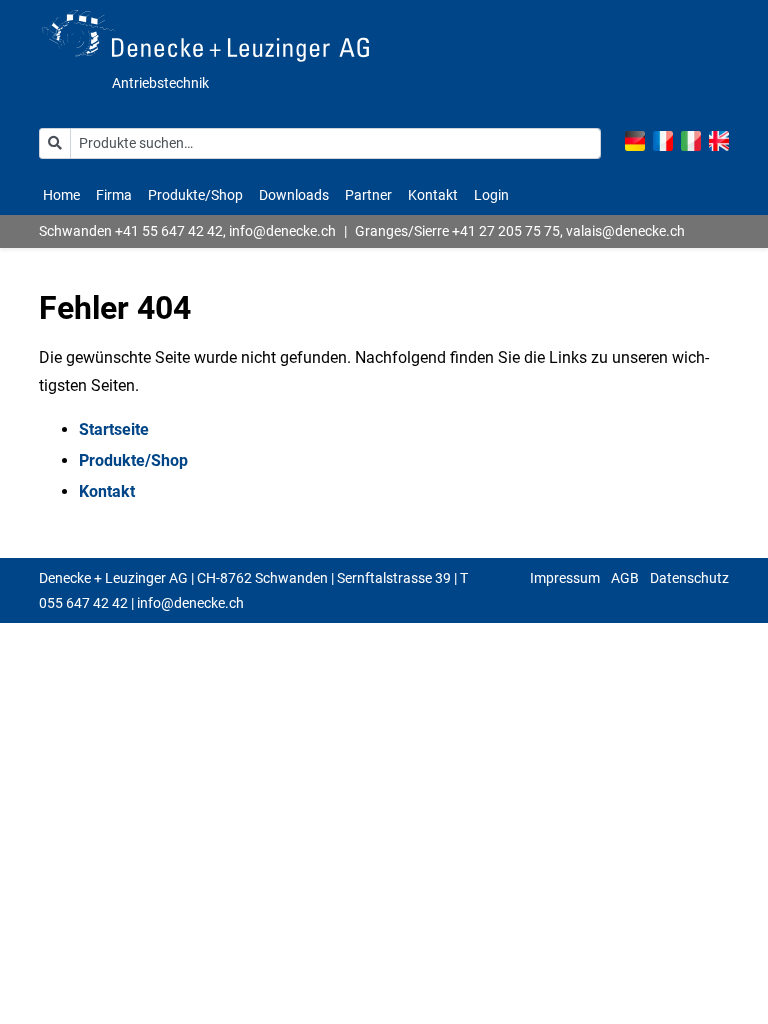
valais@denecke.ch (625, 231)
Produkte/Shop (195, 195)
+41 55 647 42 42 (169, 231)
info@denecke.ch (282, 231)
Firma (114, 195)
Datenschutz (689, 578)
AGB (625, 578)
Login (491, 195)
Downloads (294, 195)
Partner (368, 195)
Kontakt (433, 195)
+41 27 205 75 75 (506, 231)
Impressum (565, 578)
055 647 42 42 (83, 603)
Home (61, 195)
